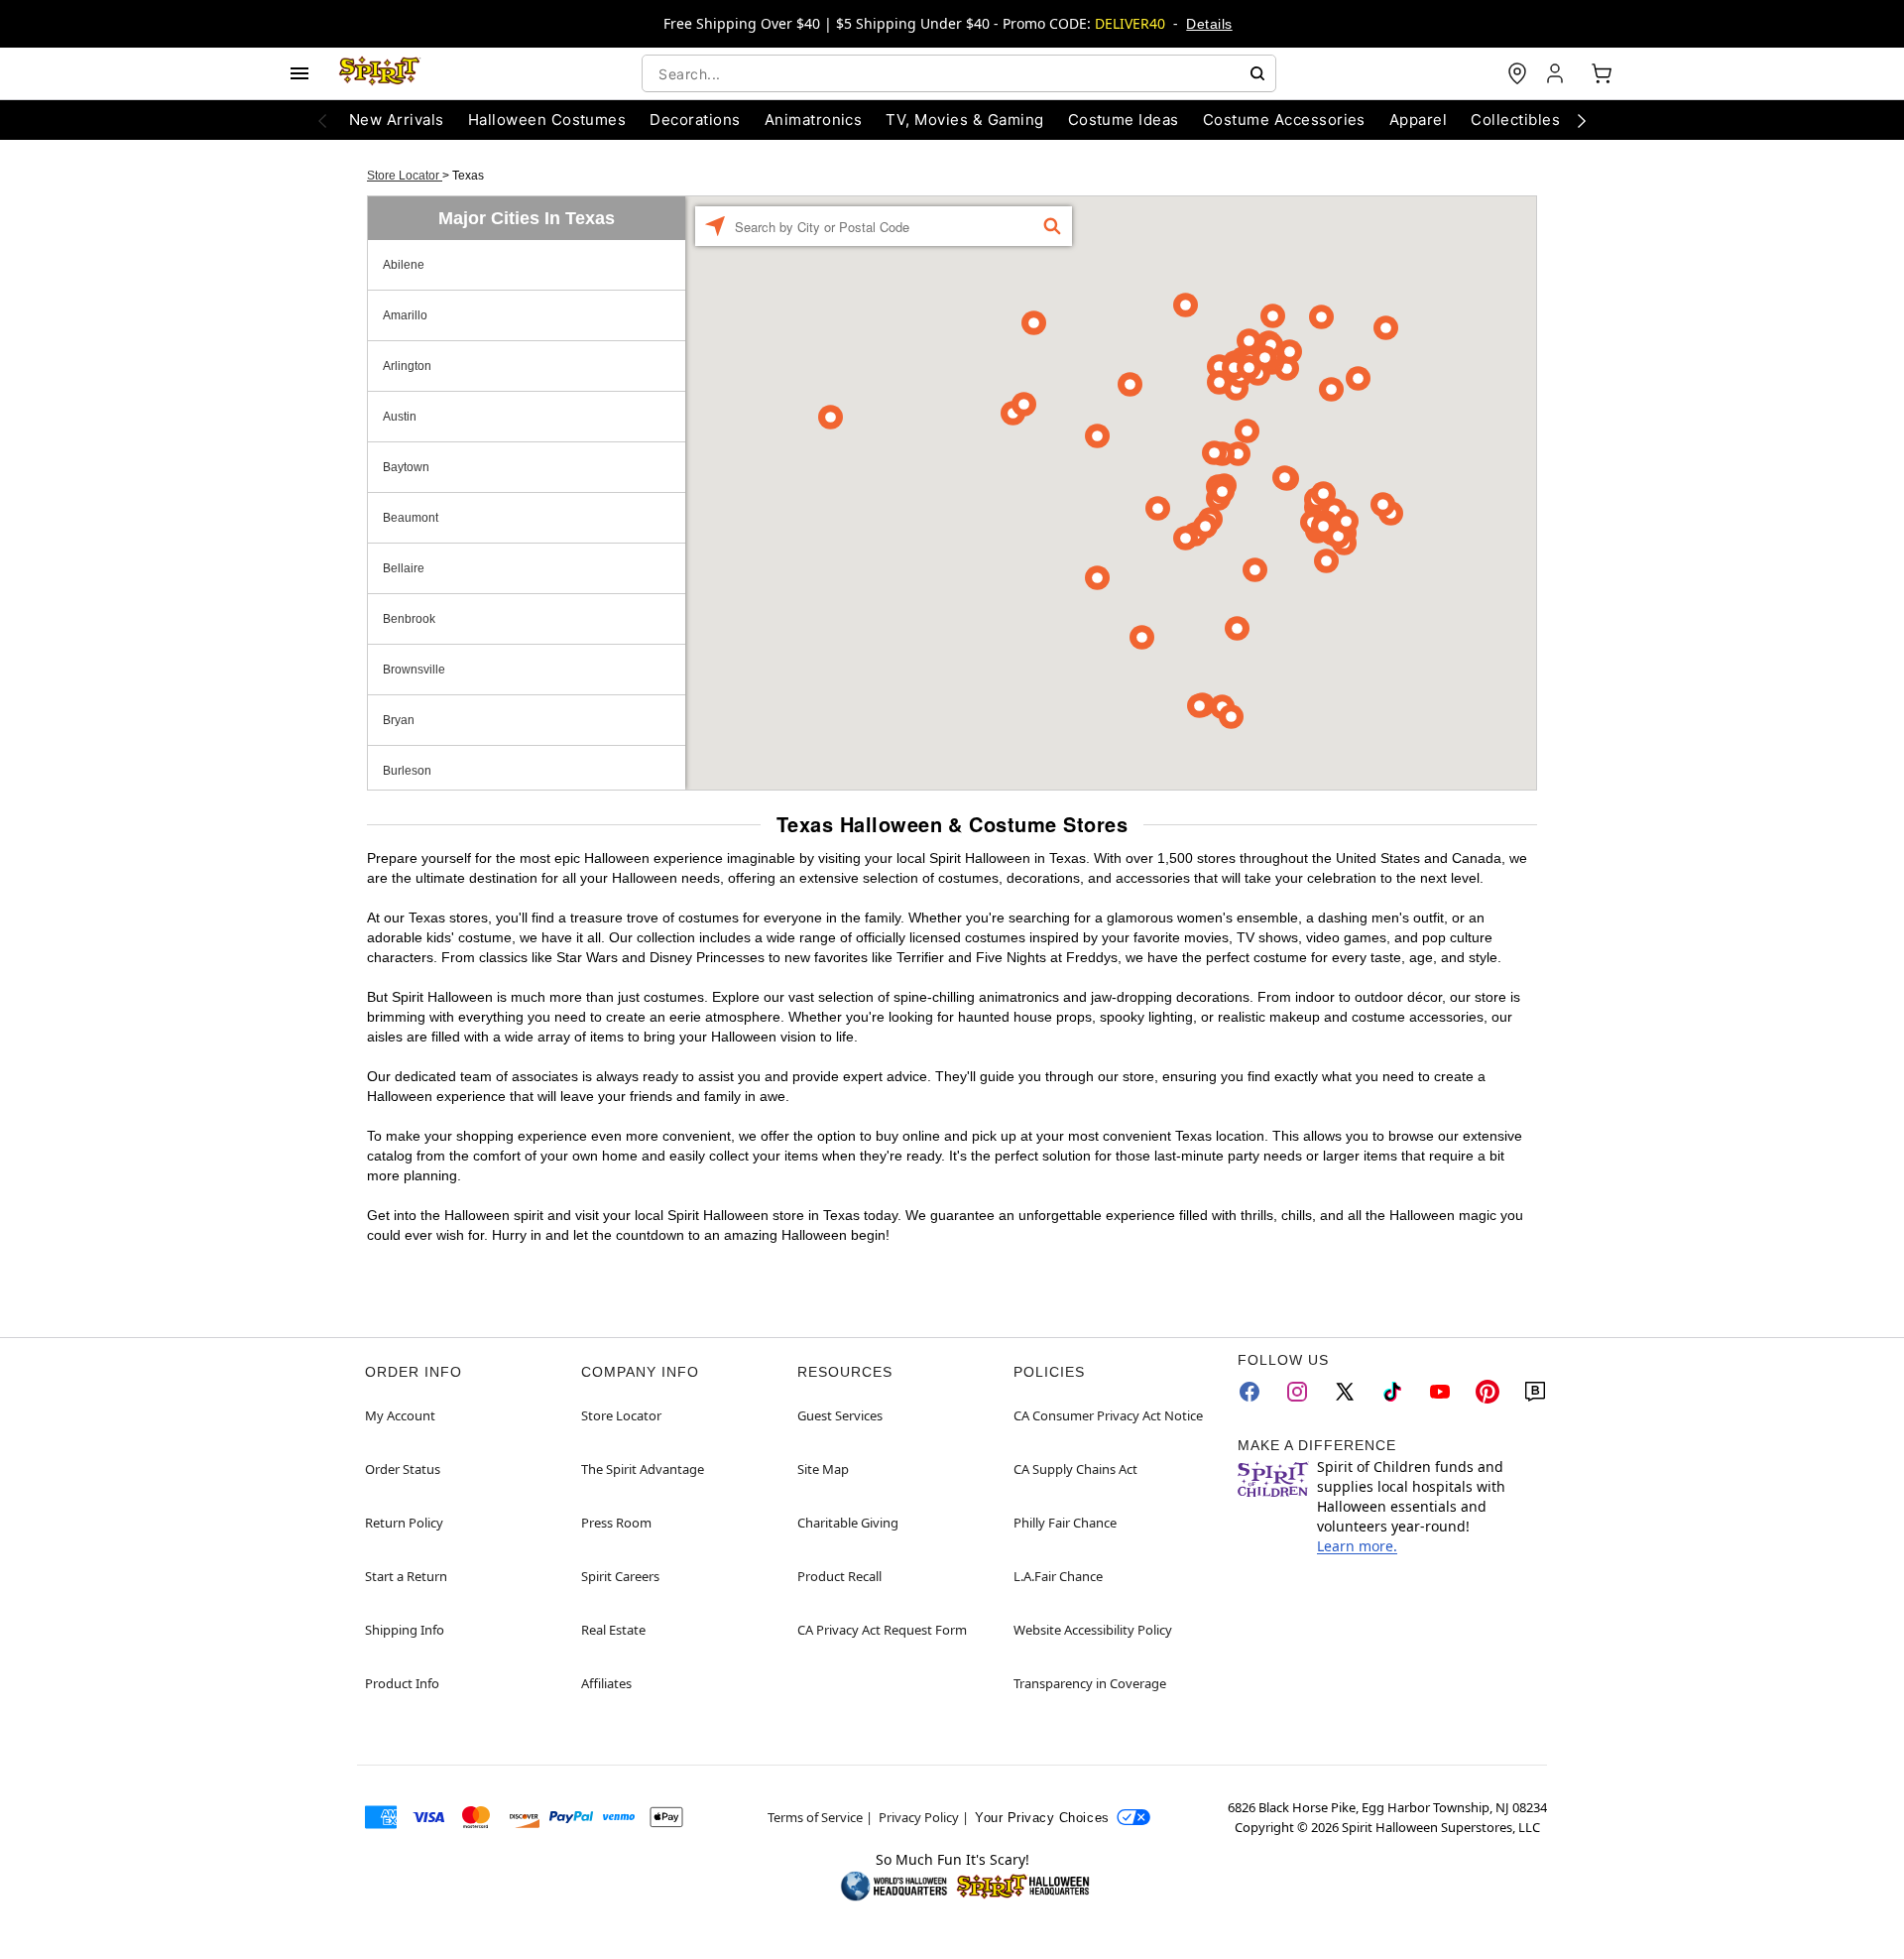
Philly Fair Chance (1065, 1523)
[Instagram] (1297, 1392)
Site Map (823, 1469)
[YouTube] (1440, 1392)
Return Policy (404, 1523)
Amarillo (405, 315)
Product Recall (839, 1576)
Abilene (404, 265)
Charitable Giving (848, 1523)
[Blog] (1535, 1392)
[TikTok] (1392, 1392)
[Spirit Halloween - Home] (380, 73)
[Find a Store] (1517, 73)
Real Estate (613, 1630)
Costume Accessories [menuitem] (1284, 120)
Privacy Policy (919, 1817)
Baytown (406, 467)
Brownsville (414, 670)
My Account (400, 1415)
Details (1209, 24)
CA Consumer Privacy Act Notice (1108, 1415)
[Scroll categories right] (1582, 120)
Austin (400, 417)
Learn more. (1357, 1546)
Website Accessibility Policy (1093, 1630)
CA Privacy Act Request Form (882, 1630)
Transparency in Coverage (1090, 1683)
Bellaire (404, 568)
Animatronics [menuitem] (814, 120)
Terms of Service (815, 1817)
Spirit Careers (620, 1576)
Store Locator (405, 176)
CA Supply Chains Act (1075, 1469)
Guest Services (840, 1415)
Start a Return (406, 1576)
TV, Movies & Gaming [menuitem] (964, 120)
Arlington (407, 366)
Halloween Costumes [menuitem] (547, 120)
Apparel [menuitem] (1418, 120)
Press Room (616, 1523)
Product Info (402, 1683)
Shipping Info (405, 1630)
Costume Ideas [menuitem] (1124, 120)
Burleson (407, 771)
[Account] (1557, 73)
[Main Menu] (299, 73)
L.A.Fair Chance (1058, 1576)
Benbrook (409, 619)
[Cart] (1602, 73)
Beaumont (411, 518)
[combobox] (959, 73)
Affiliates (606, 1683)
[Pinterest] (1487, 1392)
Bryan (399, 720)
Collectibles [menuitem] (1515, 120)
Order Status (403, 1469)
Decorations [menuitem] (695, 120)
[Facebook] (1249, 1392)
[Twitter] (1345, 1392)
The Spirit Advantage (643, 1469)
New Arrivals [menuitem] (397, 120)
